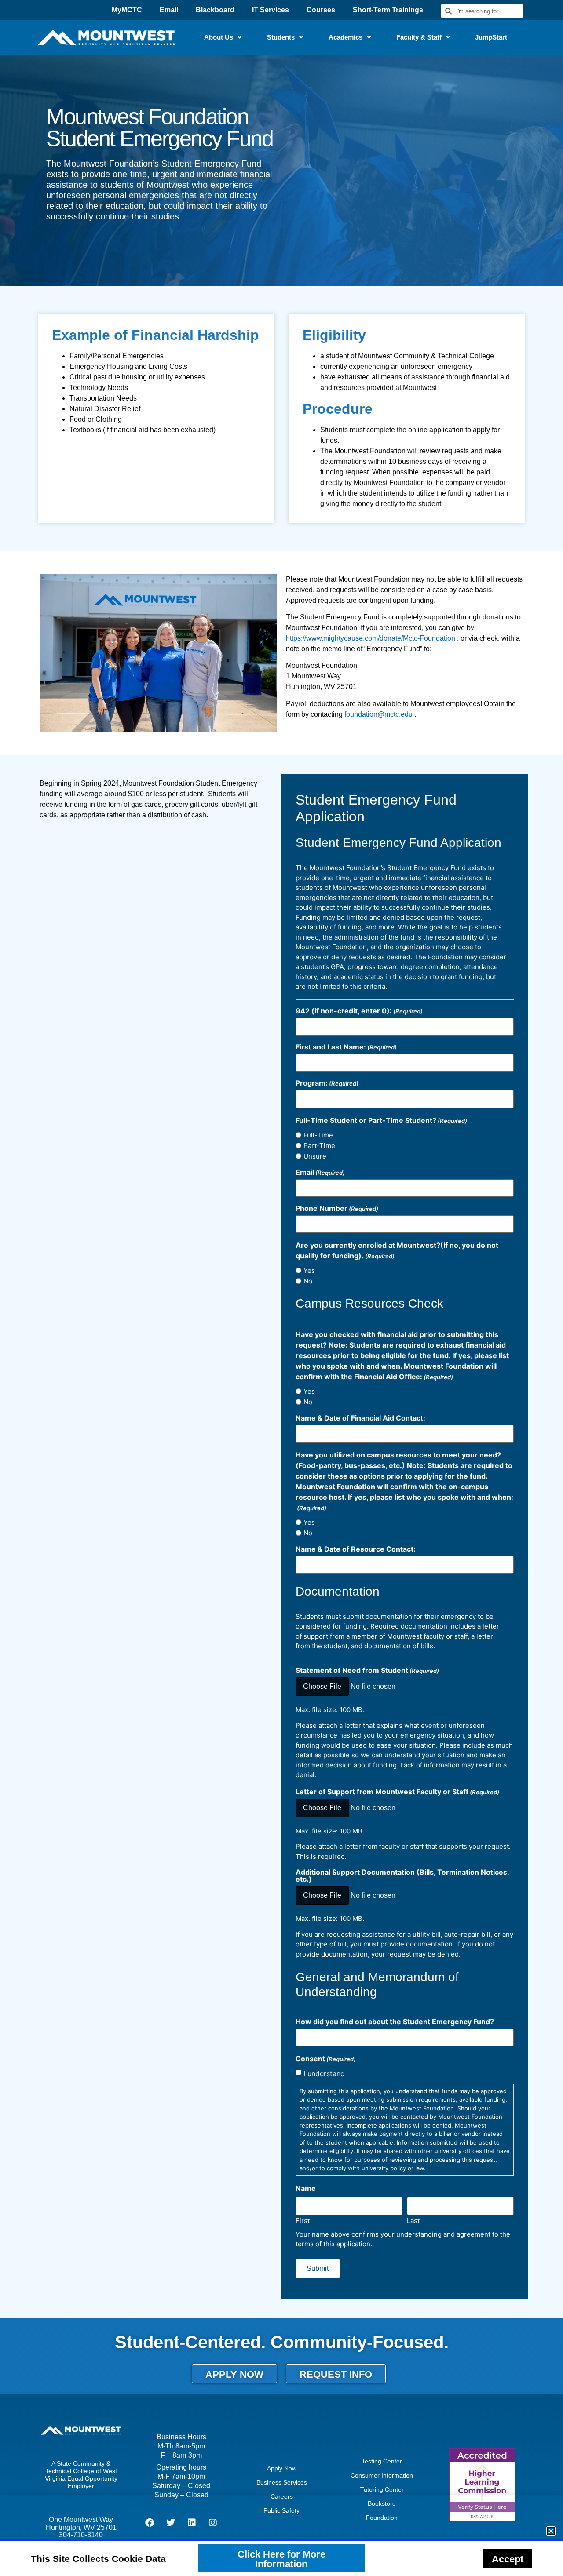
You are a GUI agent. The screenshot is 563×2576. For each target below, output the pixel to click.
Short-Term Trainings (388, 10)
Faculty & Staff (419, 37)
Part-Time (319, 1146)
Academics (345, 37)
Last (413, 2220)
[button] (551, 2531)
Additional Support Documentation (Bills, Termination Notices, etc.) (402, 1876)
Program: (327, 1083)
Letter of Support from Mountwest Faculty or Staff (397, 1792)
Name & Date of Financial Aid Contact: (360, 1418)
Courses (321, 10)
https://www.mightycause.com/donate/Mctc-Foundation (371, 638)
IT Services (271, 10)
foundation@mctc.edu (378, 714)
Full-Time (318, 1135)
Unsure (315, 1156)
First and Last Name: (346, 1047)
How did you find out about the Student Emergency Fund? (395, 2022)
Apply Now (282, 2468)
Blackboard (215, 10)
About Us (219, 37)
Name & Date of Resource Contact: (356, 1549)
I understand (324, 2073)
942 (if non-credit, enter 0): (359, 1011)
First (303, 2220)
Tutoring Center (382, 2489)
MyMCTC (127, 10)
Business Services (282, 2482)
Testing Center (382, 2461)
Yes (309, 1270)
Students (281, 37)
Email (169, 10)
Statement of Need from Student (367, 1670)
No (308, 1281)
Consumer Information (382, 2475)
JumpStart (491, 37)
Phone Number (337, 1208)
